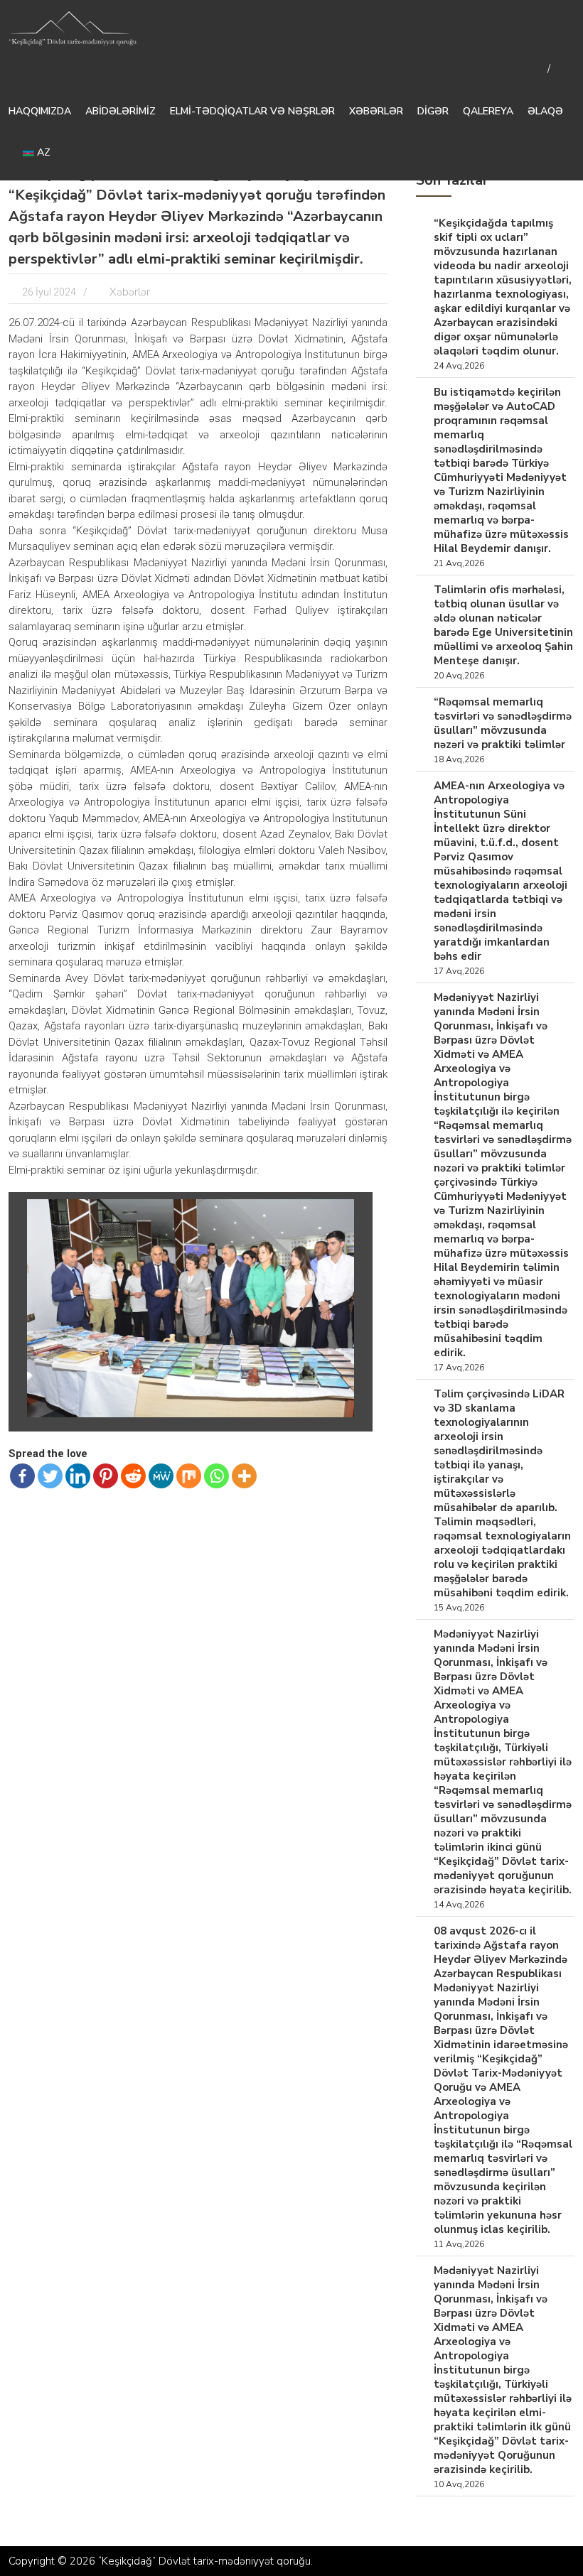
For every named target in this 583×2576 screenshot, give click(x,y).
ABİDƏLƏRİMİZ (121, 111)
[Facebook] (22, 1476)
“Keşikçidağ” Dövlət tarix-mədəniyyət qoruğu (204, 2561)
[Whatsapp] (216, 1476)
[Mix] (189, 1476)
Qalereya (488, 111)
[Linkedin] (78, 1476)
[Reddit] (133, 1476)
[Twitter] (50, 1476)
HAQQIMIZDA (40, 111)
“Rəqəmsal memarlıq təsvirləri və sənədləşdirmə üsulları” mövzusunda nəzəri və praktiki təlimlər (503, 723)
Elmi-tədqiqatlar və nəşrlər (252, 111)
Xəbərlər (376, 111)
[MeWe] (161, 1476)
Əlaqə (545, 111)
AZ (42, 152)
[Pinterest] (106, 1476)
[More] (244, 1476)
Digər (433, 111)
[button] (353, 1212)
